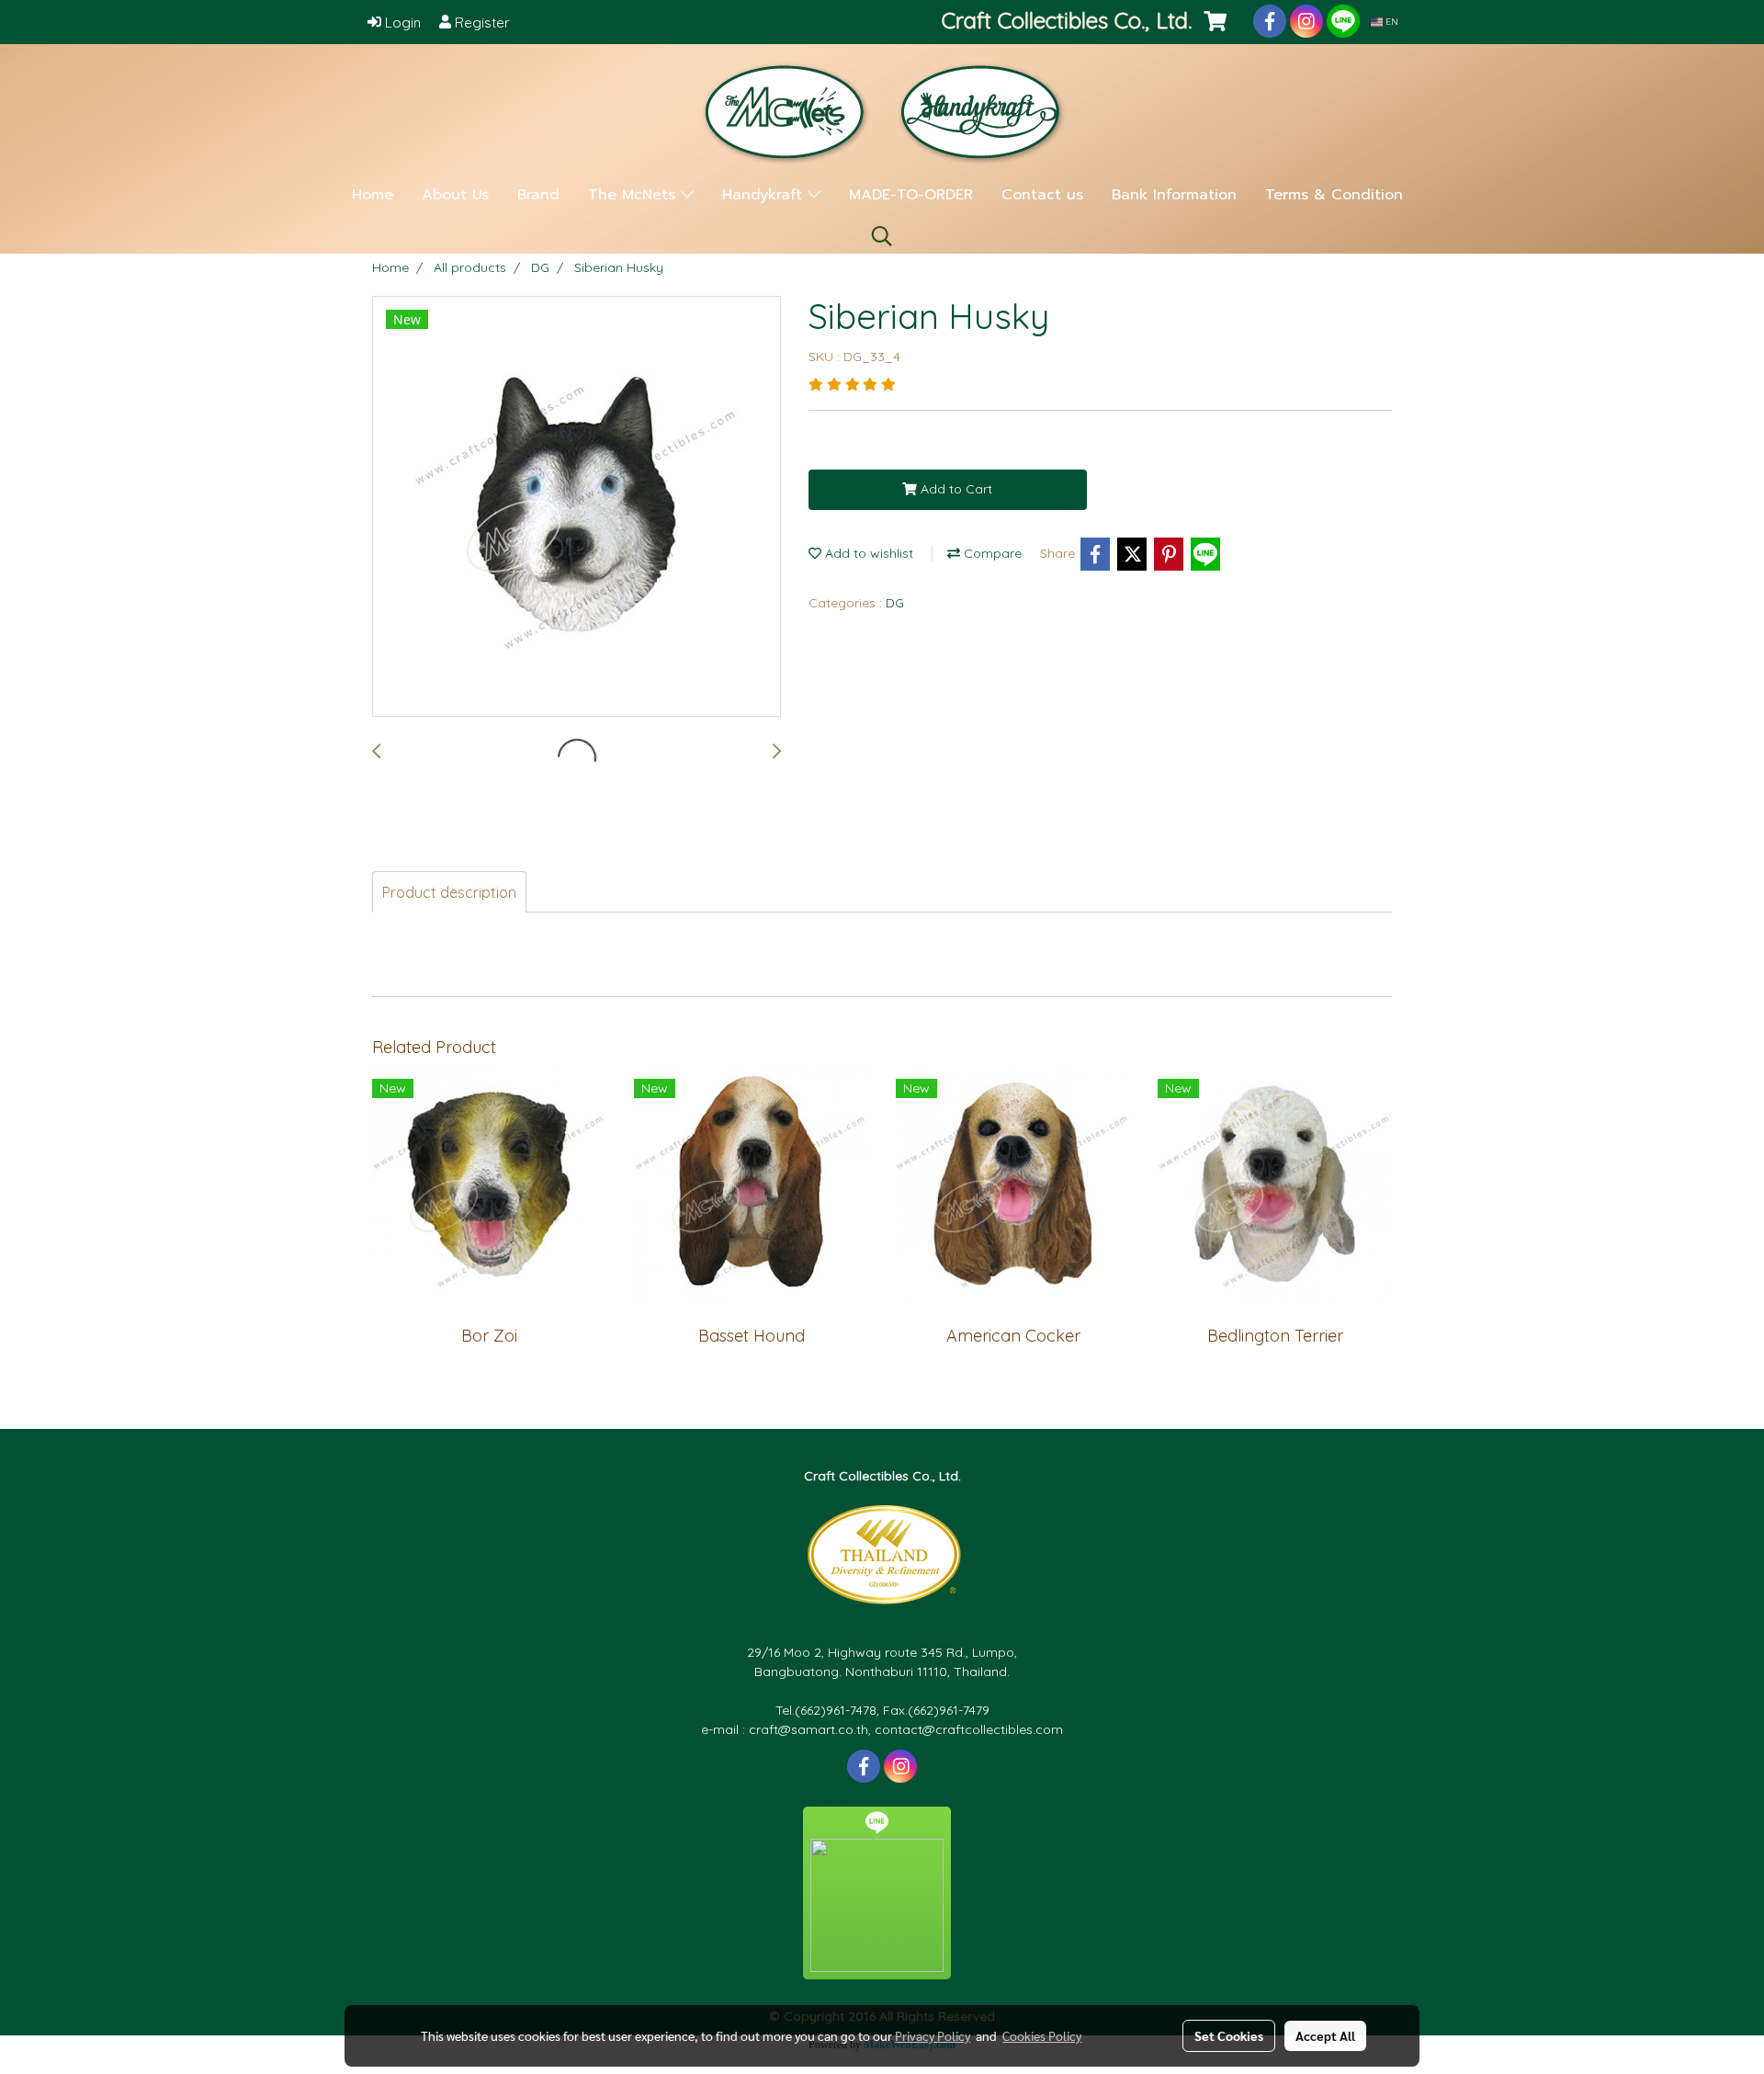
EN (1391, 22)
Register (481, 23)
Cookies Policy (1042, 2035)
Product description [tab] (449, 892)
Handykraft (765, 195)
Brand (538, 195)
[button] (882, 236)
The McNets (634, 195)
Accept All (1325, 2035)
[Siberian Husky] (577, 507)
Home (373, 195)
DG (895, 603)
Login (401, 23)
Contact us (1042, 195)
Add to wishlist (867, 553)
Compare (991, 553)
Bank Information (1174, 195)
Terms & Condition (1334, 195)
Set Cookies (1229, 2035)
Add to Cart (955, 489)
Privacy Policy (933, 2035)
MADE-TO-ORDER (911, 195)
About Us (455, 195)
